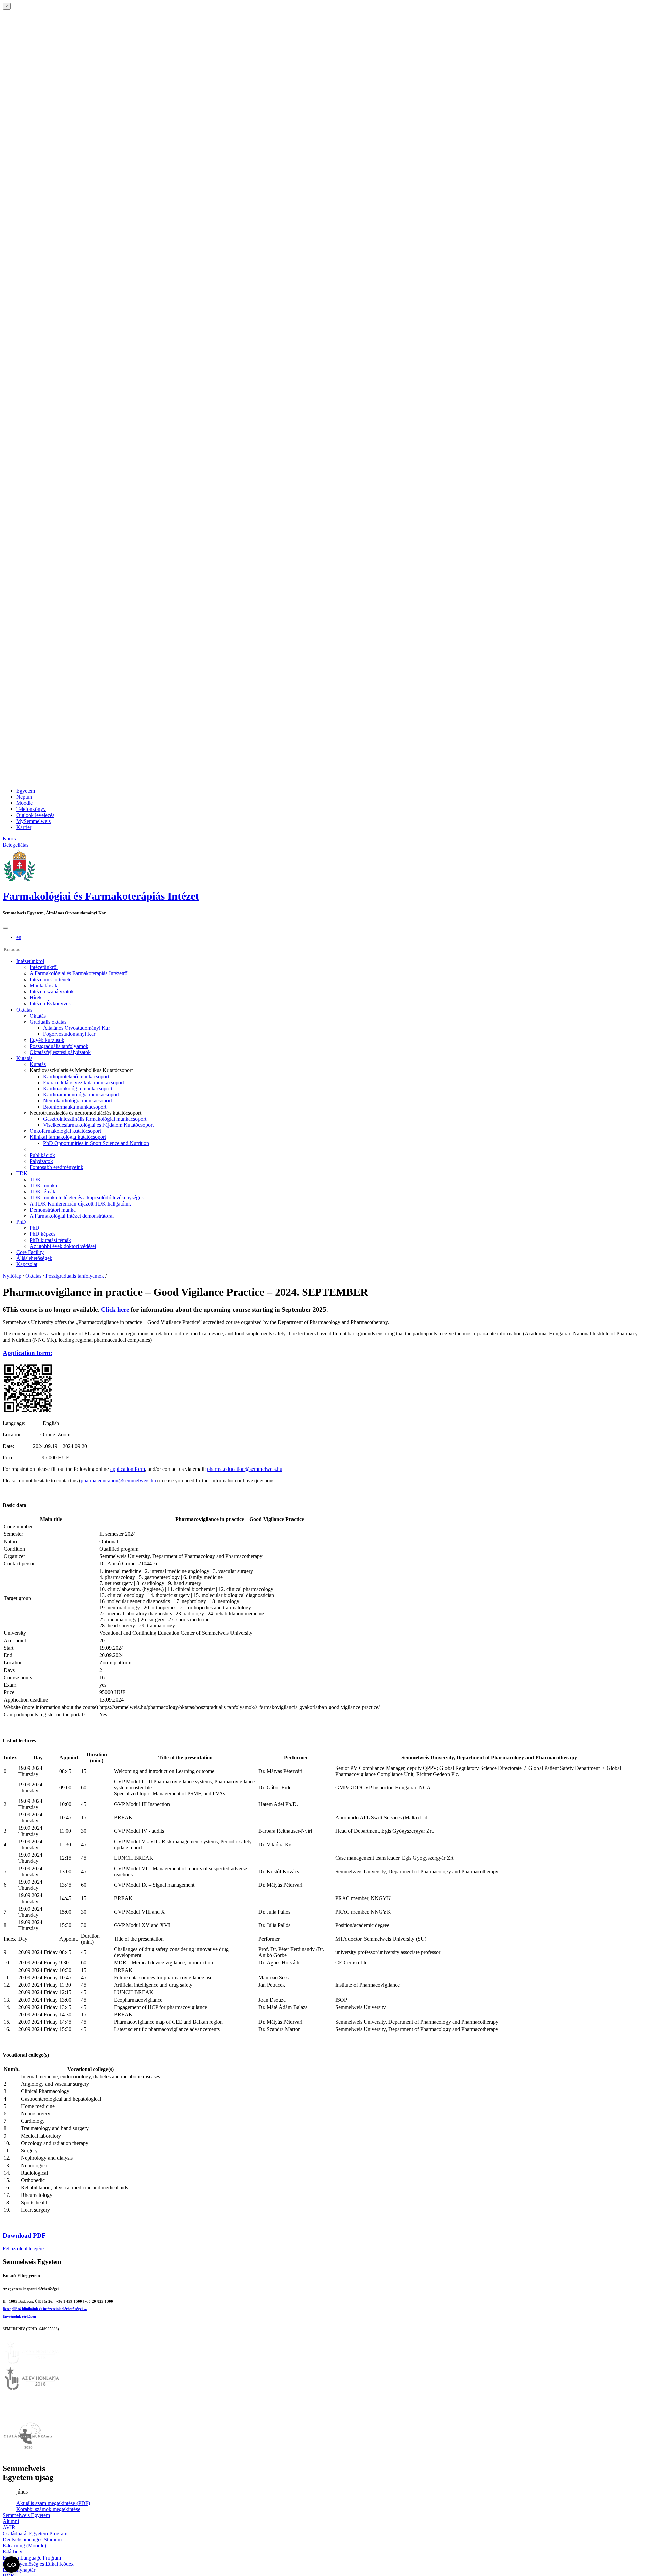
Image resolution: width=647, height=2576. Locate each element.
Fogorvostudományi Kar (69, 1034)
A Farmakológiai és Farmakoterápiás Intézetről (79, 973)
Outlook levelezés (35, 815)
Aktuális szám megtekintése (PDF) (53, 2503)
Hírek (36, 998)
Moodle (24, 803)
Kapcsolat (27, 1264)
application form (128, 1469)
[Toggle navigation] (5, 928)
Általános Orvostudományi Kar (76, 1028)
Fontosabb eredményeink (56, 1167)
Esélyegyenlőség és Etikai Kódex (38, 2564)
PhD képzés (42, 1234)
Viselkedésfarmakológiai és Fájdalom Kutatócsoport (98, 1125)
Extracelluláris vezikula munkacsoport (84, 1082)
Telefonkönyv (31, 809)
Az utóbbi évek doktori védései (63, 1246)
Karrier (24, 827)
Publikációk (42, 1155)
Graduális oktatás (48, 1022)
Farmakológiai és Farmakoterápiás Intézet (101, 896)
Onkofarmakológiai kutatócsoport (65, 1131)
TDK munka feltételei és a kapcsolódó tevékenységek (87, 1198)
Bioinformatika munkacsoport (75, 1107)
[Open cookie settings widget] (11, 2565)
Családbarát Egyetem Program (35, 2533)
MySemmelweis (33, 821)
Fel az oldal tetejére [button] (23, 2249)
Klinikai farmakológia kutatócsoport (68, 1137)
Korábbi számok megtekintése (48, 2509)
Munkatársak (43, 985)
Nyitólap (12, 1276)
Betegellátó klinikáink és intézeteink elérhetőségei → (45, 2309)
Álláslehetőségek (34, 1258)
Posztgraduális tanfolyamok (59, 1046)
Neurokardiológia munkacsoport (78, 1101)
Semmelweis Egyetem (26, 2515)
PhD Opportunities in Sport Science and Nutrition (96, 1143)
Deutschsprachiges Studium (32, 2539)
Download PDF (24, 2235)
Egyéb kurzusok (47, 1040)
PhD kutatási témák (50, 1240)
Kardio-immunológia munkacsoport (81, 1095)
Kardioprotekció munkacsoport (76, 1076)
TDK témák (42, 1192)
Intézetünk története (51, 979)
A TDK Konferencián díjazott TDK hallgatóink (80, 1204)
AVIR (9, 2527)
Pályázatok (41, 1161)
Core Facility (30, 1252)
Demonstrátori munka (53, 1210)
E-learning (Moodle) (24, 2546)
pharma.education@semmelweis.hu (245, 1469)
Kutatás (24, 1058)
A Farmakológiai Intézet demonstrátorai (72, 1216)
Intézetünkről (30, 961)
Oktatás (24, 1010)
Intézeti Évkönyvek (50, 1004)
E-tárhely (12, 2552)
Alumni (11, 2521)
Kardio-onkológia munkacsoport (78, 1088)
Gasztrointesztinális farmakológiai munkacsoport (95, 1119)
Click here (115, 1309)
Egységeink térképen (19, 2316)
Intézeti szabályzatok (52, 992)
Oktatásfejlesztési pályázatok (60, 1052)
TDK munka (43, 1185)
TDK (22, 1173)
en (19, 937)
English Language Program (32, 2558)
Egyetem (26, 791)
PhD (21, 1222)
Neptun (24, 797)
